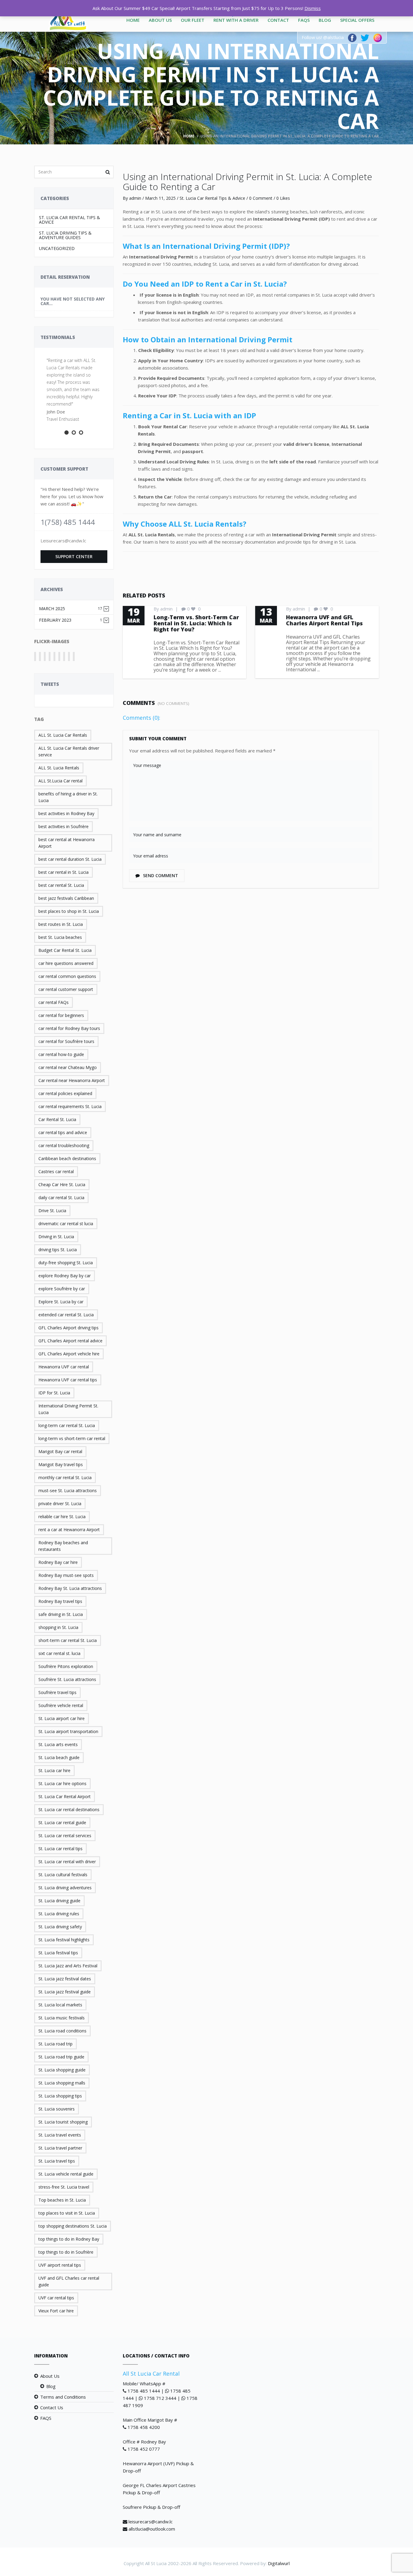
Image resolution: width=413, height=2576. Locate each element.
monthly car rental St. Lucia (65, 1477)
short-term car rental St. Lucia (68, 1640)
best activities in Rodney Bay (66, 813)
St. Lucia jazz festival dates (65, 1979)
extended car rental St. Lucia (66, 1315)
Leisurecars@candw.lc (63, 541)
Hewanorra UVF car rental (64, 1367)
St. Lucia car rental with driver (67, 1862)
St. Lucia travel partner (60, 2148)
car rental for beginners (61, 1015)
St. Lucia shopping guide (62, 2070)
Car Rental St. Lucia (57, 1119)
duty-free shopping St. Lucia (66, 1263)
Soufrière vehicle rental (61, 1705)
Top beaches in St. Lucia (62, 2200)
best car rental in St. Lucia (63, 872)
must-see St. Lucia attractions (68, 1490)
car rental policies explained (65, 1093)
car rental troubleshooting (64, 1145)
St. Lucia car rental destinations (69, 1809)
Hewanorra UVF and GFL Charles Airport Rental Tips (324, 620)
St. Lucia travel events (60, 2135)
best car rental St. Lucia (61, 885)
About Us (160, 20)
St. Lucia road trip (55, 2044)
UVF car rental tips (56, 2298)
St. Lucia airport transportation (68, 1731)
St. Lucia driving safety (60, 1927)
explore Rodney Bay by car (65, 1276)
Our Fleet (193, 20)
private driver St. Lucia (60, 1503)
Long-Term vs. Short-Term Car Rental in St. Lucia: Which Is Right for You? (196, 623)
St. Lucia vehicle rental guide (66, 2174)
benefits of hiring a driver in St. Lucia (68, 797)
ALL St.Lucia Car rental (60, 781)
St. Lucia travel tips (57, 2161)
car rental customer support (66, 989)
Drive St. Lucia (52, 1211)
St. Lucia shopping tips (60, 2096)
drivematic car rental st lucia (66, 1224)
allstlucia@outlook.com (152, 2529)
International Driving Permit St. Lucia (68, 1409)
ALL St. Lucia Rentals (59, 768)
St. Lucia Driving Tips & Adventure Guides (65, 235)
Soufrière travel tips (57, 1692)
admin (135, 198)
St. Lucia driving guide (59, 1901)
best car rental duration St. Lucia (70, 859)
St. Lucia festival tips (58, 1953)
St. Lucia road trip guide (61, 2057)
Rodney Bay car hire (58, 1562)
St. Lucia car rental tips (60, 1849)
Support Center (74, 556)
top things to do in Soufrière (66, 2252)
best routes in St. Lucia (61, 924)
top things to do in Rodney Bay (69, 2239)
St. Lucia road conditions (62, 2031)
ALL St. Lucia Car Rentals (63, 735)
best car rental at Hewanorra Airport (67, 843)
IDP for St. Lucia (54, 1393)
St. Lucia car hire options (62, 1783)
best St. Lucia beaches (60, 937)
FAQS (304, 20)
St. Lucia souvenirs (57, 2109)
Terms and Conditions (63, 2397)
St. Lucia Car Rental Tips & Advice (70, 220)
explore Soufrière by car (62, 1289)
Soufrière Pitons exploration (66, 1666)
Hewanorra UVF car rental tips (68, 1380)
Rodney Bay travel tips (60, 1601)
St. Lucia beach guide (59, 1757)
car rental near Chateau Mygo (68, 1067)
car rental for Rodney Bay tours (69, 1028)
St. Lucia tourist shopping (63, 2122)
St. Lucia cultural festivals (63, 1875)
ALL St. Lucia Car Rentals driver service (69, 751)
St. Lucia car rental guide (62, 1823)
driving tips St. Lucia (58, 1250)
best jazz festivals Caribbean (66, 898)
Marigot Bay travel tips (61, 1464)
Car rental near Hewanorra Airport (72, 1080)
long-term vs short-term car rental (72, 1438)
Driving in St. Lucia (56, 1237)
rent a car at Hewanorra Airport (69, 1530)
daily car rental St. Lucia (61, 1198)
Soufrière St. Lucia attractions (67, 1679)
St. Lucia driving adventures (65, 1888)
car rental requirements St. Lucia (70, 1106)
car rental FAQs (54, 1002)
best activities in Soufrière (63, 826)
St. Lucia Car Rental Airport (65, 1796)
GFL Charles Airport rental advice (70, 1341)
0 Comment (261, 198)
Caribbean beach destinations (67, 1158)
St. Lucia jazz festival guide (65, 1992)
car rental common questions (67, 976)
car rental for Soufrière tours (66, 1041)
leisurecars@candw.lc (151, 2522)
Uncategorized (57, 248)
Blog (325, 20)
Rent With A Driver (236, 20)
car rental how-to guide (61, 1054)
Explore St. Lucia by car (61, 1302)
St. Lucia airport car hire (62, 1718)
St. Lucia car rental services (65, 1836)
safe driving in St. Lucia (61, 1614)
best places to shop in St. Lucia (69, 911)
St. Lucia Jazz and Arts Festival (68, 1966)
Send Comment (160, 875)
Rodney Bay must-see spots (66, 1575)
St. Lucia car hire (54, 1770)
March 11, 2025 (160, 198)
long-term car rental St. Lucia (67, 1425)
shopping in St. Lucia (58, 1627)
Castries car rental (56, 1171)
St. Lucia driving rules (59, 1914)
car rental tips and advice (63, 1132)
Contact (278, 20)
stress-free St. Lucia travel (64, 2187)
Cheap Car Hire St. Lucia (62, 1184)
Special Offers (357, 20)
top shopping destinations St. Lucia (73, 2226)
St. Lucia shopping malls (62, 2083)
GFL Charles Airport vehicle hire (69, 1354)
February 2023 (71, 620)
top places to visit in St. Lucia (67, 2213)
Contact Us (52, 2407)
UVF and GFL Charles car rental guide (69, 2281)
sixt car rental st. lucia (59, 1653)
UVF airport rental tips (60, 2265)
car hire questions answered (66, 963)
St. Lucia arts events (58, 1744)
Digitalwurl (279, 2563)
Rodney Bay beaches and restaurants (63, 1546)
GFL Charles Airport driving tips (68, 1328)
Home (133, 20)
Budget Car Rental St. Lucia (65, 950)
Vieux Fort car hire (56, 2311)
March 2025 (71, 609)
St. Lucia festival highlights (64, 1940)
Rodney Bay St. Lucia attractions (70, 1588)
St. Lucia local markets (60, 2005)
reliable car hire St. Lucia (62, 1517)
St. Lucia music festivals (62, 2018)
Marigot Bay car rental (60, 1451)
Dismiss (313, 8)
